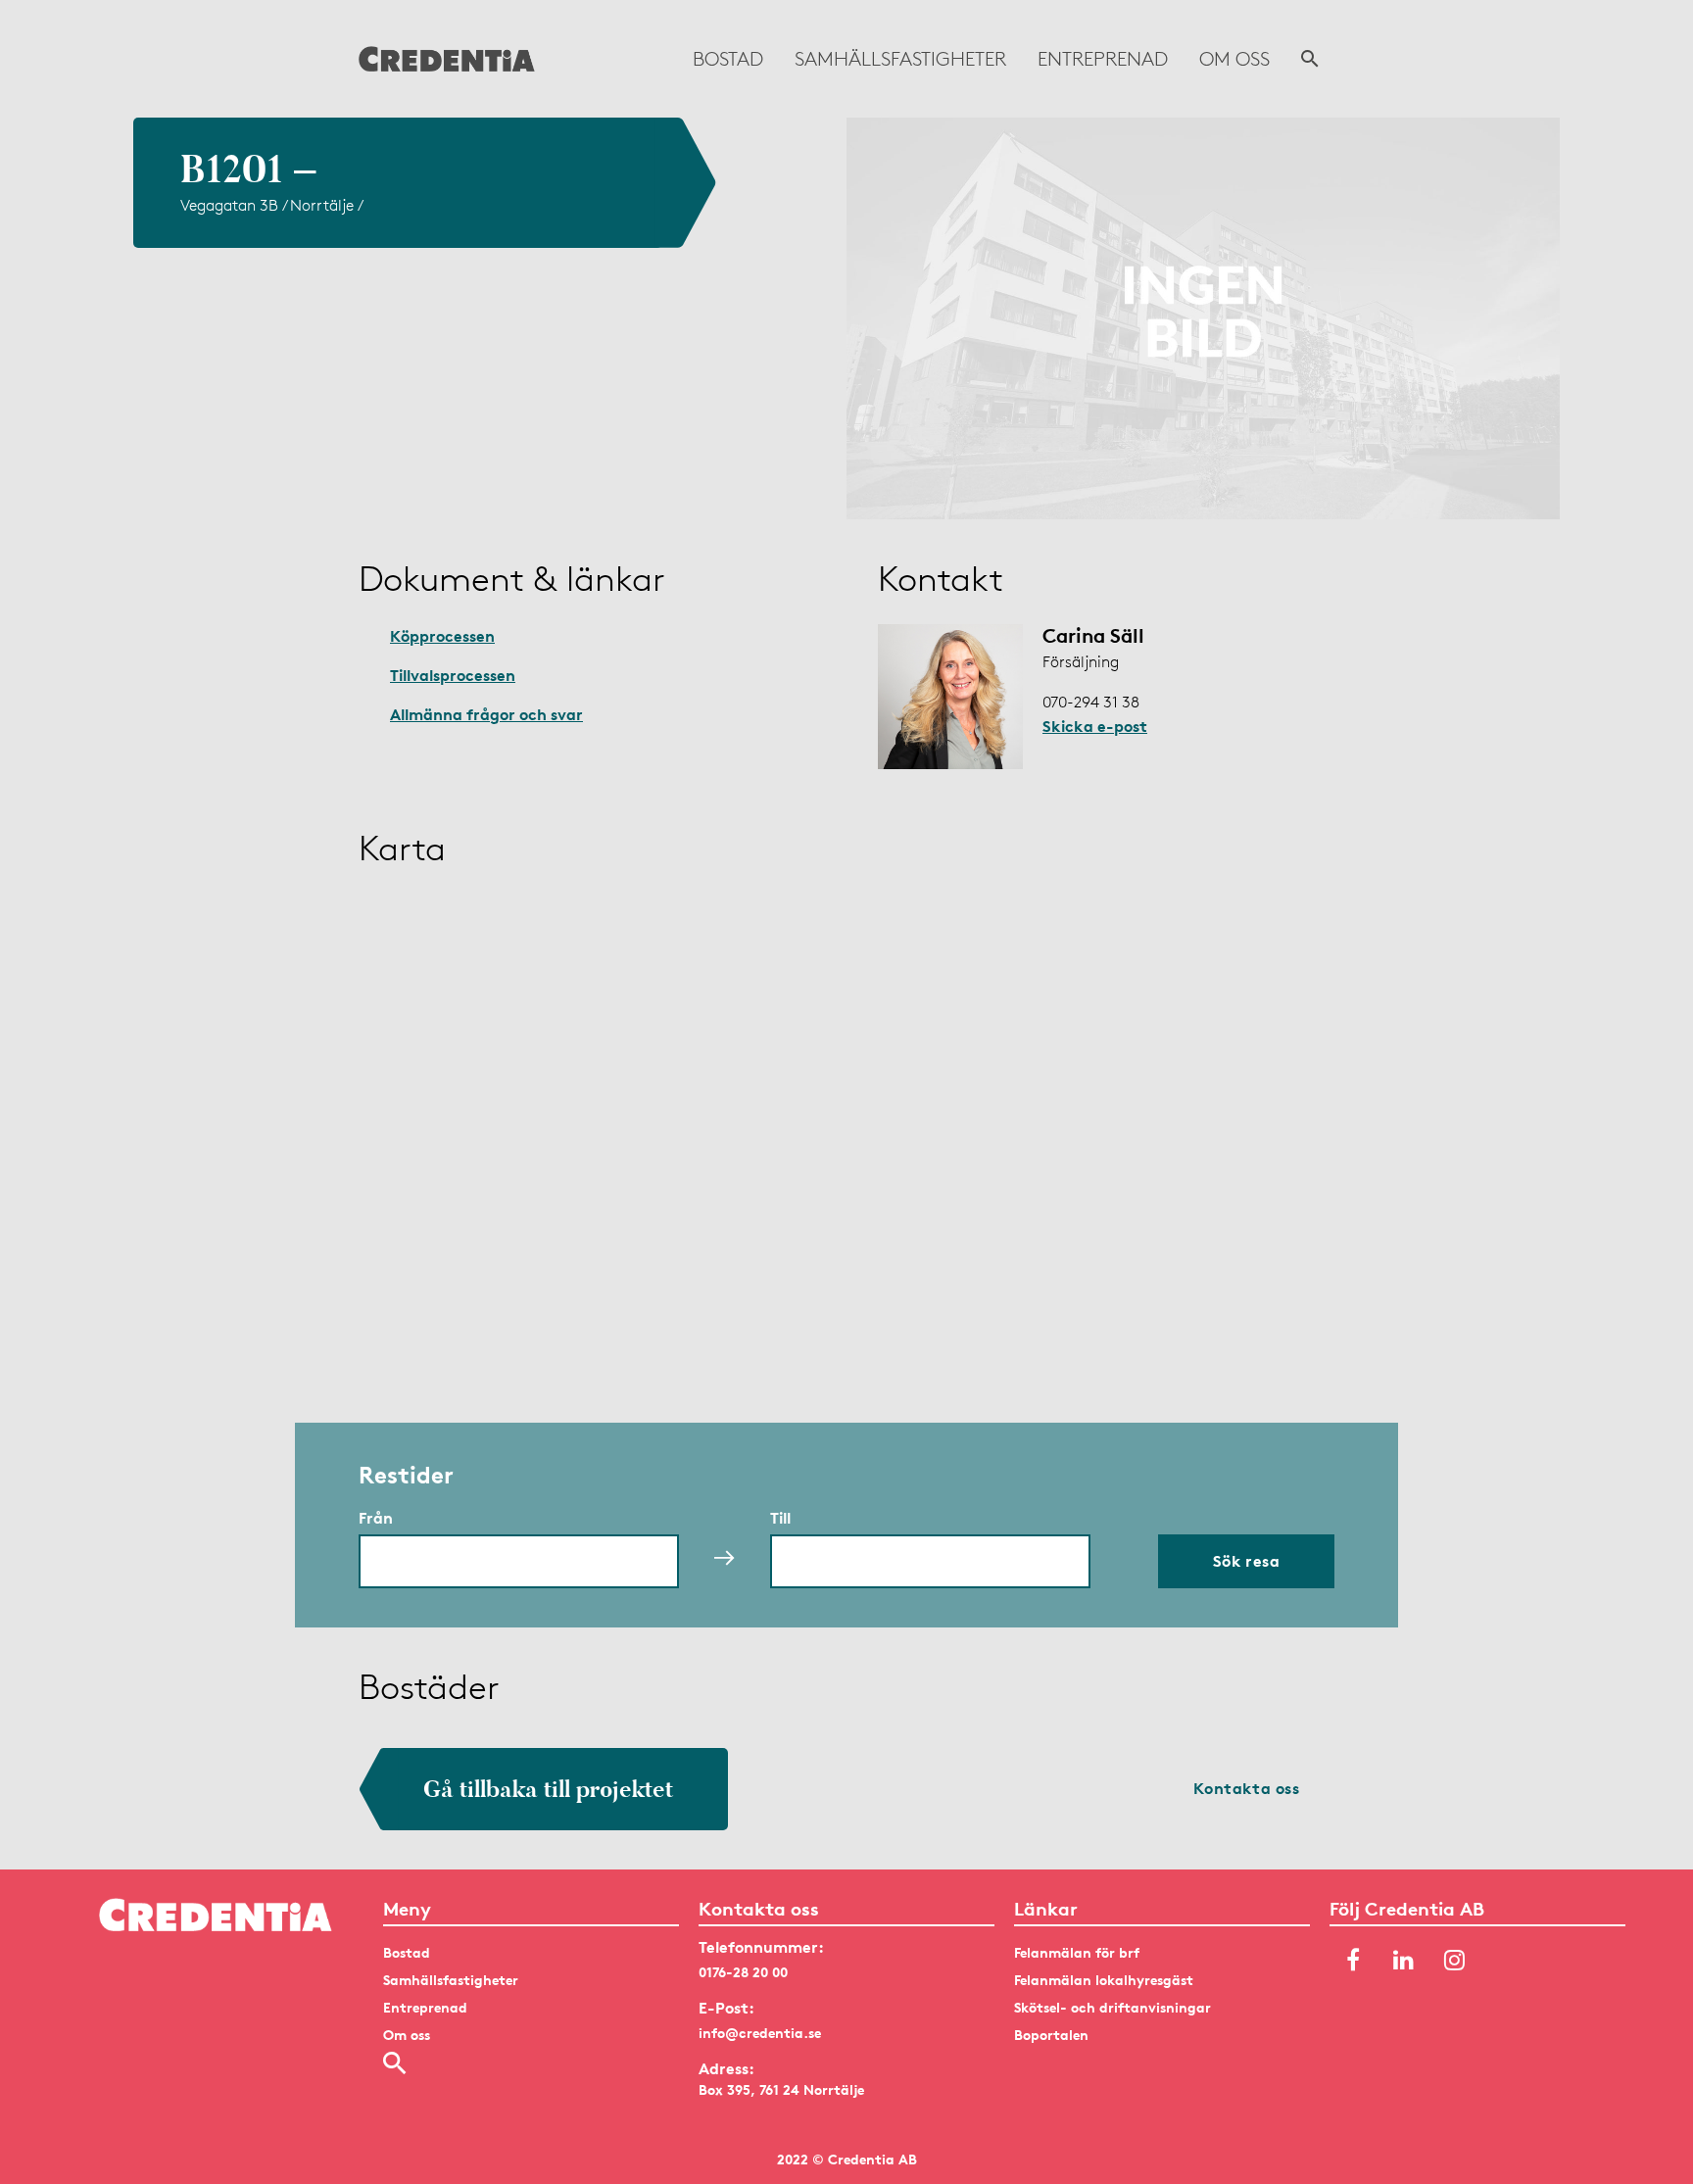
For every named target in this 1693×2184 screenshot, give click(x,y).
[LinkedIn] (1404, 1961)
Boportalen (1051, 2035)
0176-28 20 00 (743, 1972)
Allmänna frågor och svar (486, 714)
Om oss (1234, 59)
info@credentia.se (760, 2033)
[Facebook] (1353, 1961)
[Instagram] (1455, 1961)
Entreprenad (1103, 59)
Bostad (728, 59)
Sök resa (1247, 1561)
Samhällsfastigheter (900, 59)
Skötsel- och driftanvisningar (1113, 2007)
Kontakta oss (1247, 1788)
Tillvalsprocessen (453, 675)
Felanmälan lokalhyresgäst (1104, 1980)
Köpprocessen (442, 636)
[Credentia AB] (447, 59)
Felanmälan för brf (1077, 1952)
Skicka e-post (1095, 726)
